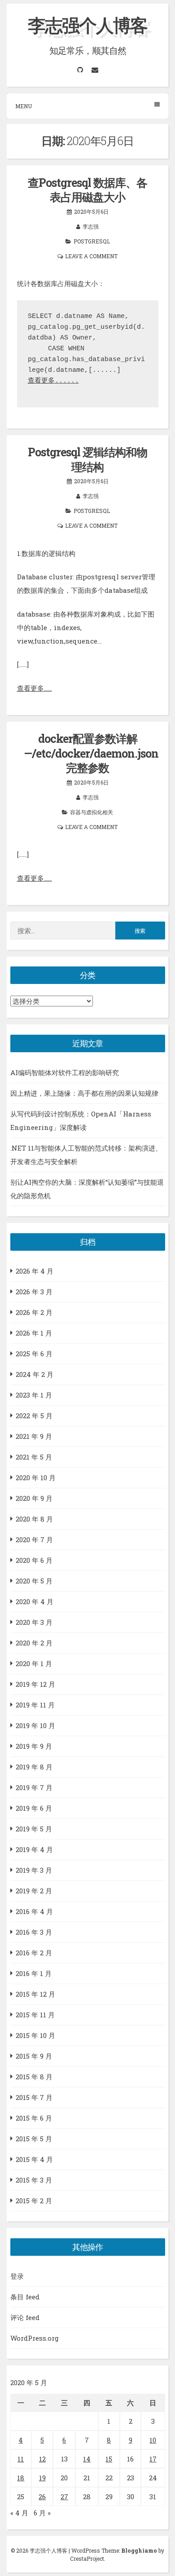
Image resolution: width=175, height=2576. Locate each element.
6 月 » (42, 2513)
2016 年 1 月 (34, 1973)
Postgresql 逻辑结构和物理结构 (87, 459)
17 (153, 2459)
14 (87, 2459)
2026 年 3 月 (34, 1292)
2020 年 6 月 (34, 1560)
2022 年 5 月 (34, 1416)
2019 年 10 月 (35, 1725)
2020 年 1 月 (34, 1663)
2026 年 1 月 (34, 1333)
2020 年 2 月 (34, 1643)
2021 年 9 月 (34, 1436)
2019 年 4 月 (34, 1849)
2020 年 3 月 (34, 1622)
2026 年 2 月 (34, 1312)
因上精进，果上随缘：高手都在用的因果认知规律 (84, 1093)
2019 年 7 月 (34, 1787)
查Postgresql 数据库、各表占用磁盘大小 (87, 190)
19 (42, 2478)
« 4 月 (19, 2513)
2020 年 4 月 (35, 1601)
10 (153, 2440)
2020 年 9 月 (34, 1498)
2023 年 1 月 (34, 1395)
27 (64, 2497)
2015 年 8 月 (34, 2077)
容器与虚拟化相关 (92, 812)
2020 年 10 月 (36, 1478)
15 (109, 2459)
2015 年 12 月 (35, 1994)
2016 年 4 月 (34, 1911)
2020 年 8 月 (34, 1519)
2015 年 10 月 (35, 2035)
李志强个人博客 (87, 25)
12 (42, 2459)
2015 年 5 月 (34, 2139)
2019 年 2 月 (34, 1891)
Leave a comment (91, 256)
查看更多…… (35, 688)
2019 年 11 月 (35, 1705)
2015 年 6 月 (34, 2118)
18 (21, 2478)
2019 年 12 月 (35, 1684)
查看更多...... (53, 381)
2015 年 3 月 (34, 2180)
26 (42, 2497)
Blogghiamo (139, 2550)
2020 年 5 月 (34, 1581)
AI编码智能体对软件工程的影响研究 (65, 1072)
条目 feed (25, 2297)
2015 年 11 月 (35, 2015)
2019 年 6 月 (34, 1808)
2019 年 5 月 (34, 1829)
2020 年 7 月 (34, 1539)
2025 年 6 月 (34, 1354)
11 (21, 2459)
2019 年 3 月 (34, 1870)
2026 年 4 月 (35, 1271)
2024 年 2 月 (35, 1374)
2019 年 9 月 (34, 1746)
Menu (24, 106)
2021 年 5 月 (34, 1457)
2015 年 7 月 (34, 2097)
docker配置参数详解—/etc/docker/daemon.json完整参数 (91, 753)
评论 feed (25, 2317)
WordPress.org (35, 2338)
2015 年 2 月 (34, 2201)
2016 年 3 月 (34, 1932)
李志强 (91, 226)
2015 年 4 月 (34, 2159)
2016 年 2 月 (34, 1953)
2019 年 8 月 (34, 1767)
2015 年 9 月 (34, 2056)
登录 (17, 2276)
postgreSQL (92, 241)
